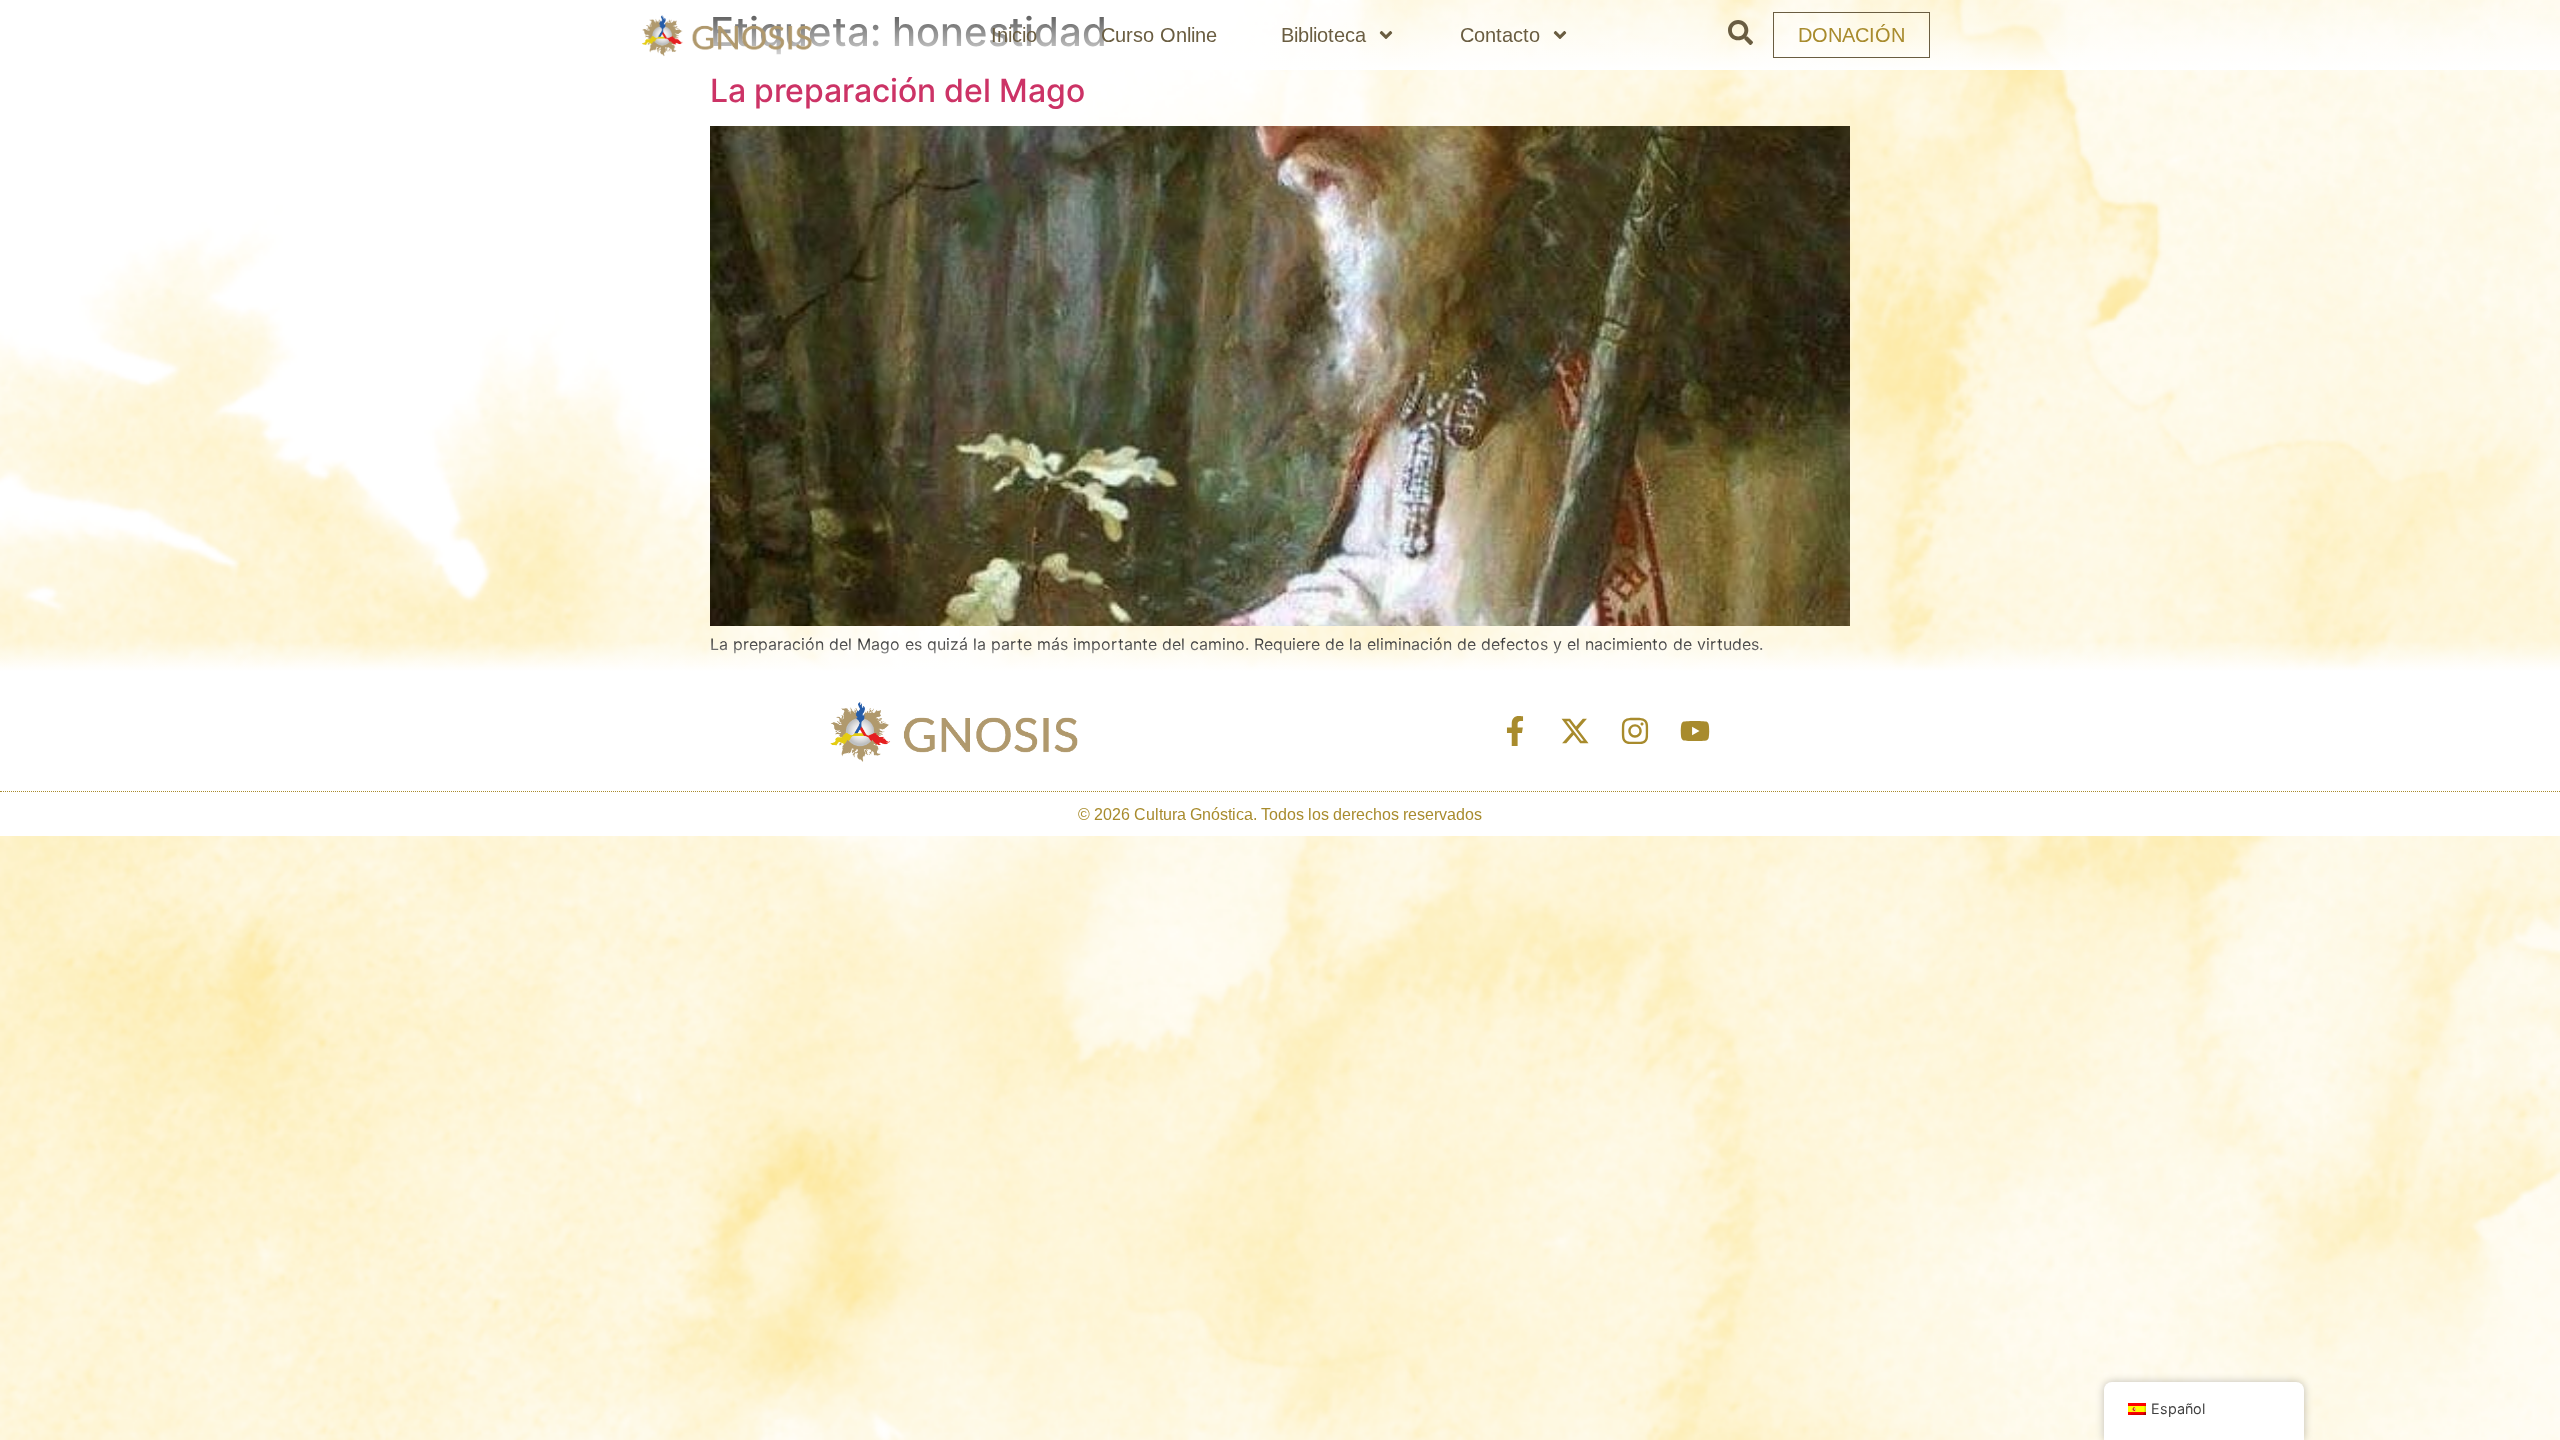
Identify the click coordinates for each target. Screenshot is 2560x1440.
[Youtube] (1695, 731)
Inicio (1014, 35)
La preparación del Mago (897, 90)
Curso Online (1159, 35)
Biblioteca (1323, 35)
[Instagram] (1635, 731)
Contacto (1500, 35)
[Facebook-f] (1515, 731)
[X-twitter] (1575, 731)
